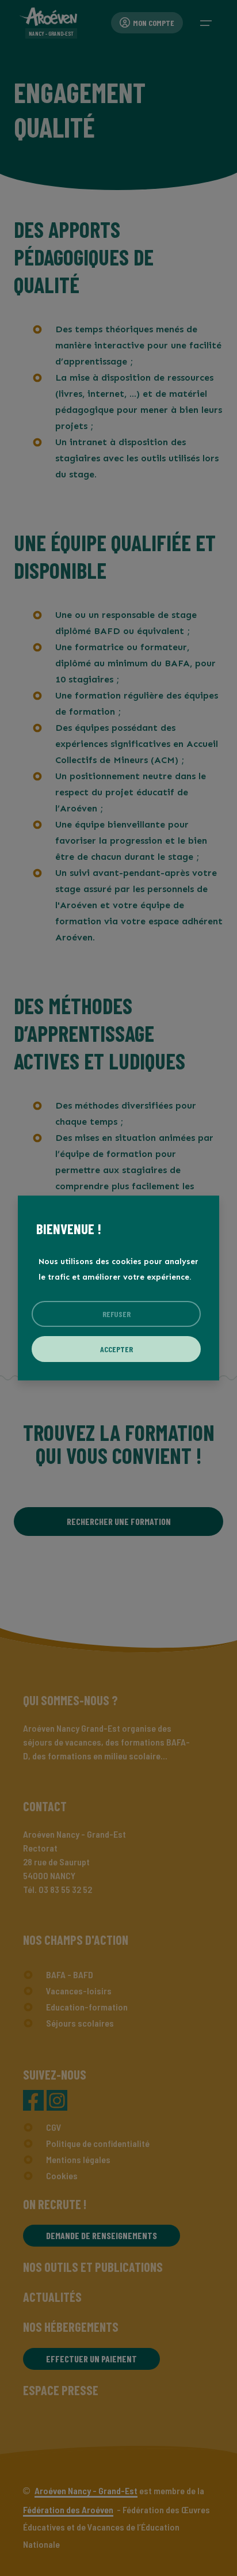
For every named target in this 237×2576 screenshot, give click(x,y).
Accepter (116, 1349)
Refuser (116, 1314)
